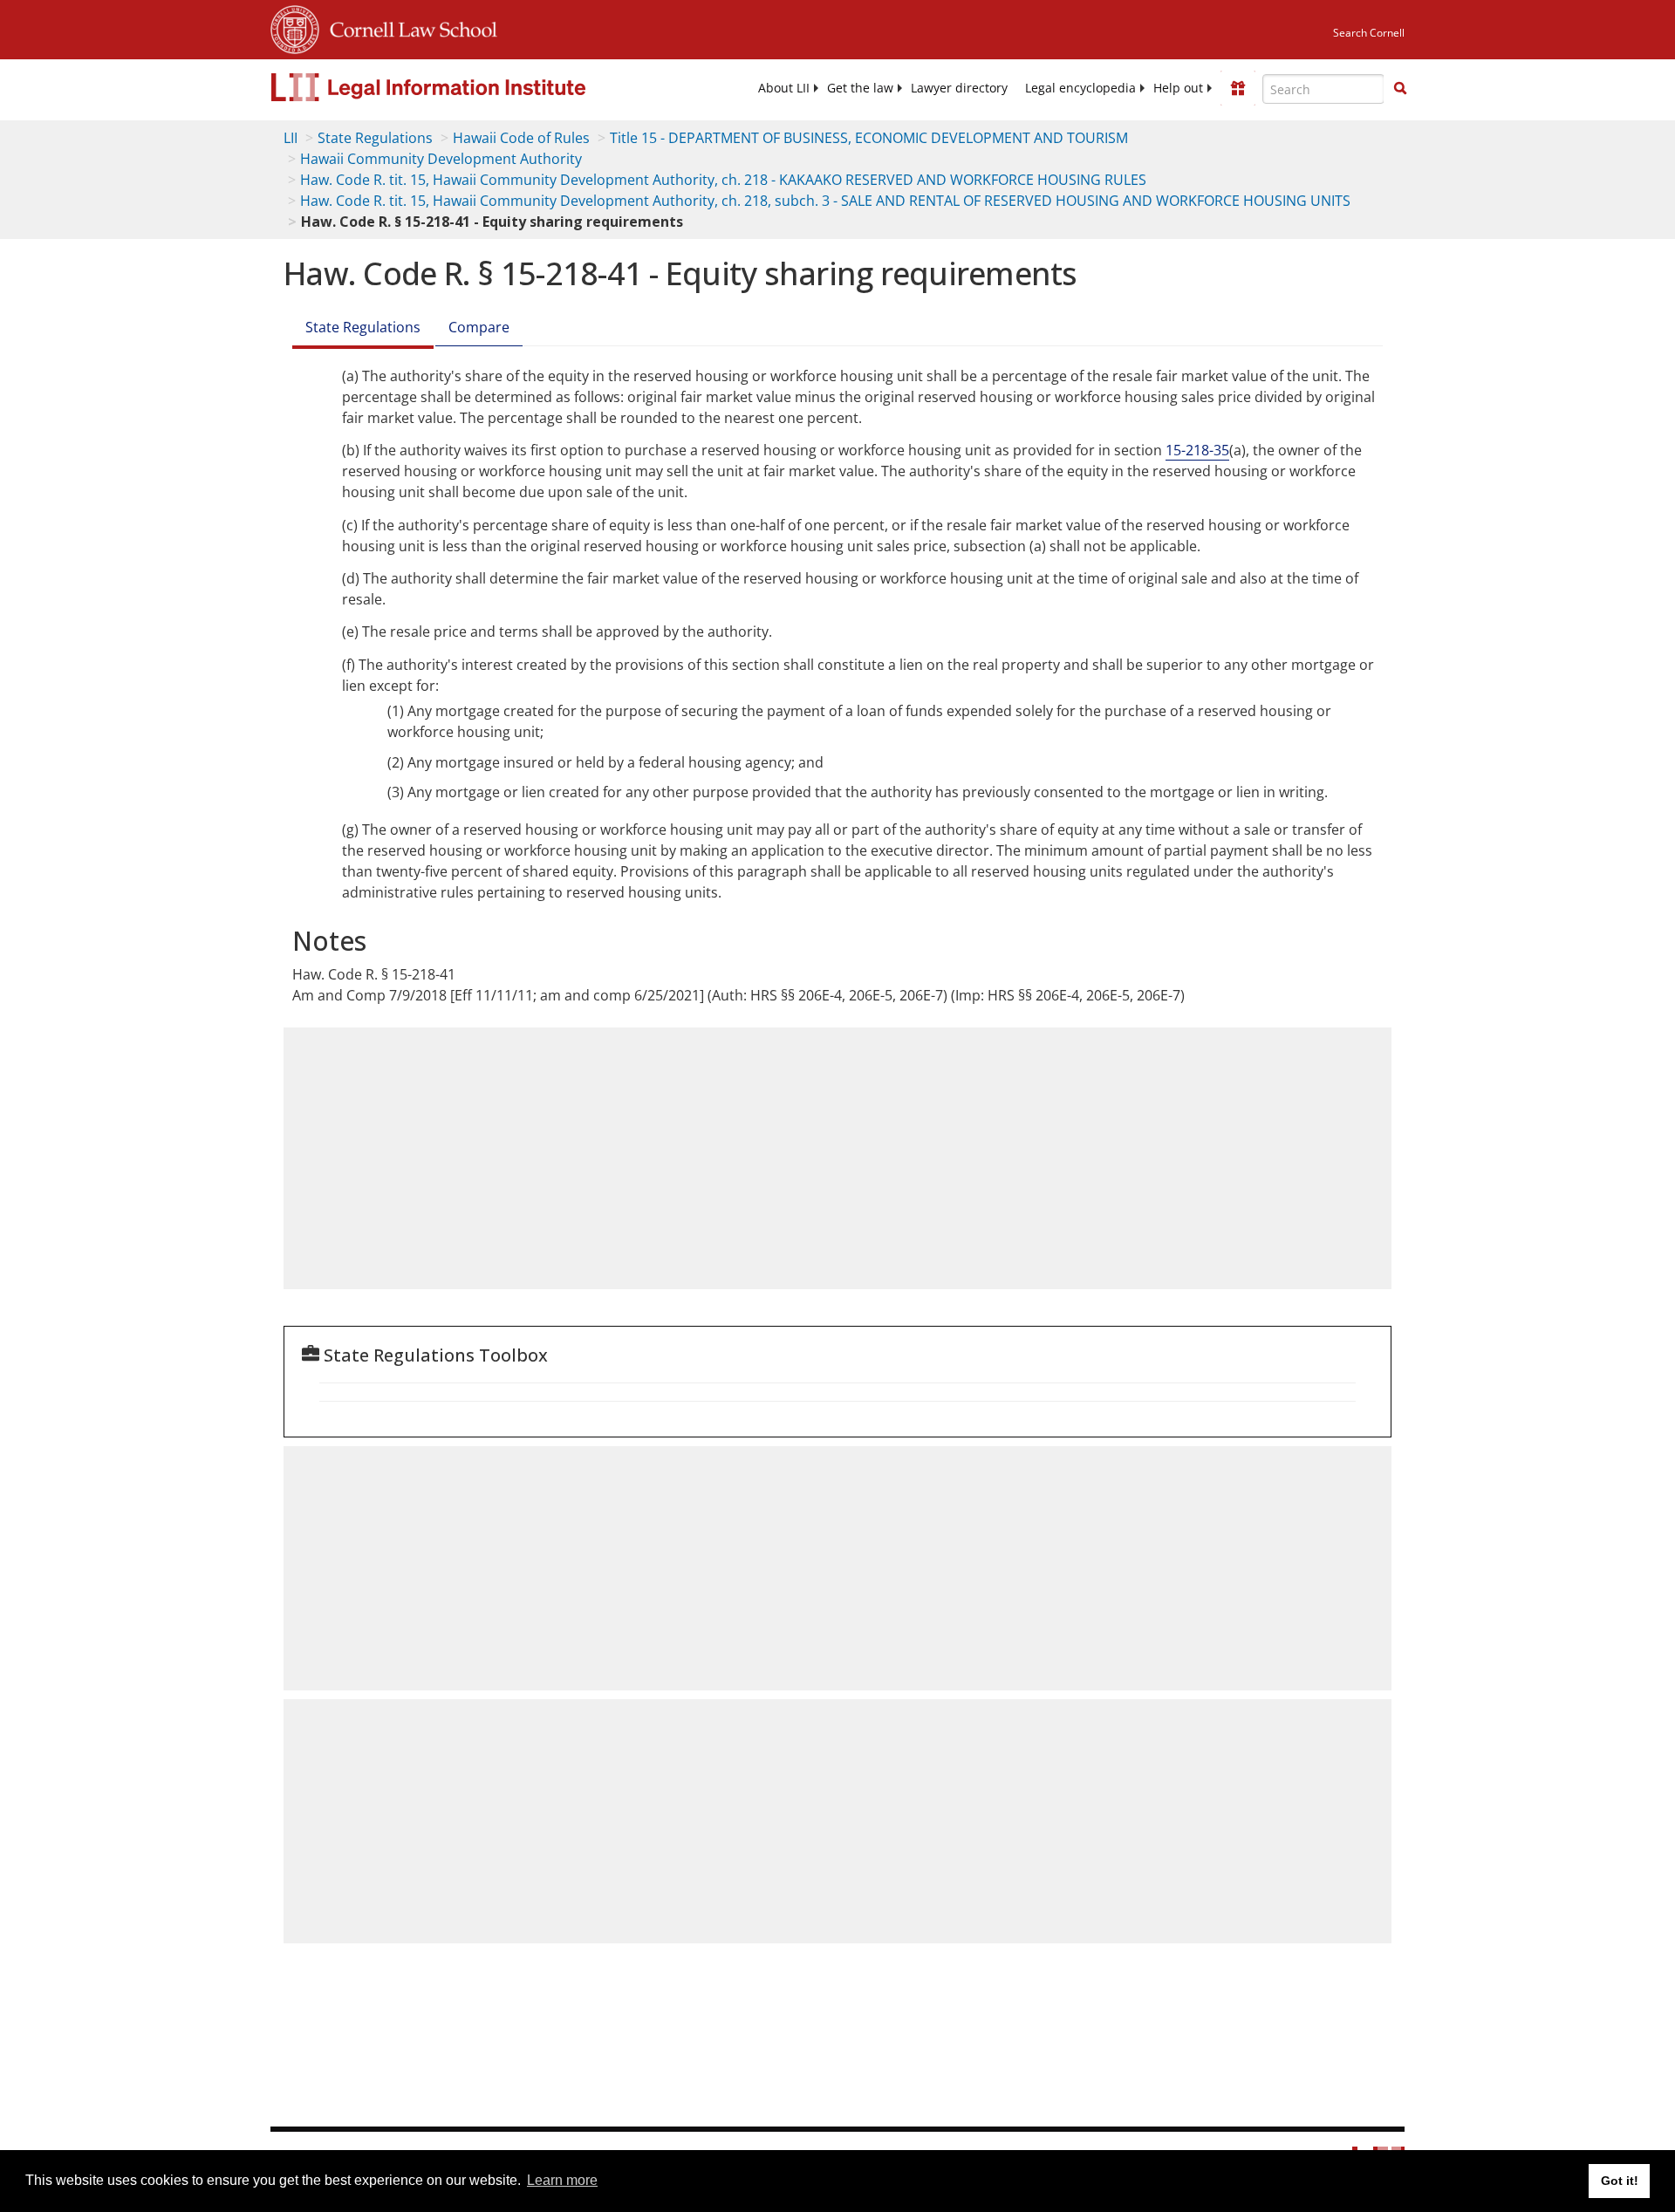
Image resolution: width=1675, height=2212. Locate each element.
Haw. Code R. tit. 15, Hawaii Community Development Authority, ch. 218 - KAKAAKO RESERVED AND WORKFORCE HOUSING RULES (723, 180)
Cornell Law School (408, 27)
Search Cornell (1369, 33)
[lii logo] (467, 87)
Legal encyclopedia (1080, 88)
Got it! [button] (1620, 2181)
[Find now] (1400, 89)
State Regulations (375, 138)
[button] (1400, 88)
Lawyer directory (959, 88)
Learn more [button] (562, 2180)
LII (291, 138)
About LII (784, 88)
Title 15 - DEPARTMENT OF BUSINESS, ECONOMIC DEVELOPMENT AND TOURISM (869, 138)
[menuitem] (784, 88)
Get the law (860, 88)
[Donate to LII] (1238, 88)
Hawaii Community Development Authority (441, 159)
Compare (479, 327)
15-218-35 (1197, 450)
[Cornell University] (295, 27)
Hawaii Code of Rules (521, 138)
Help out (1178, 88)
